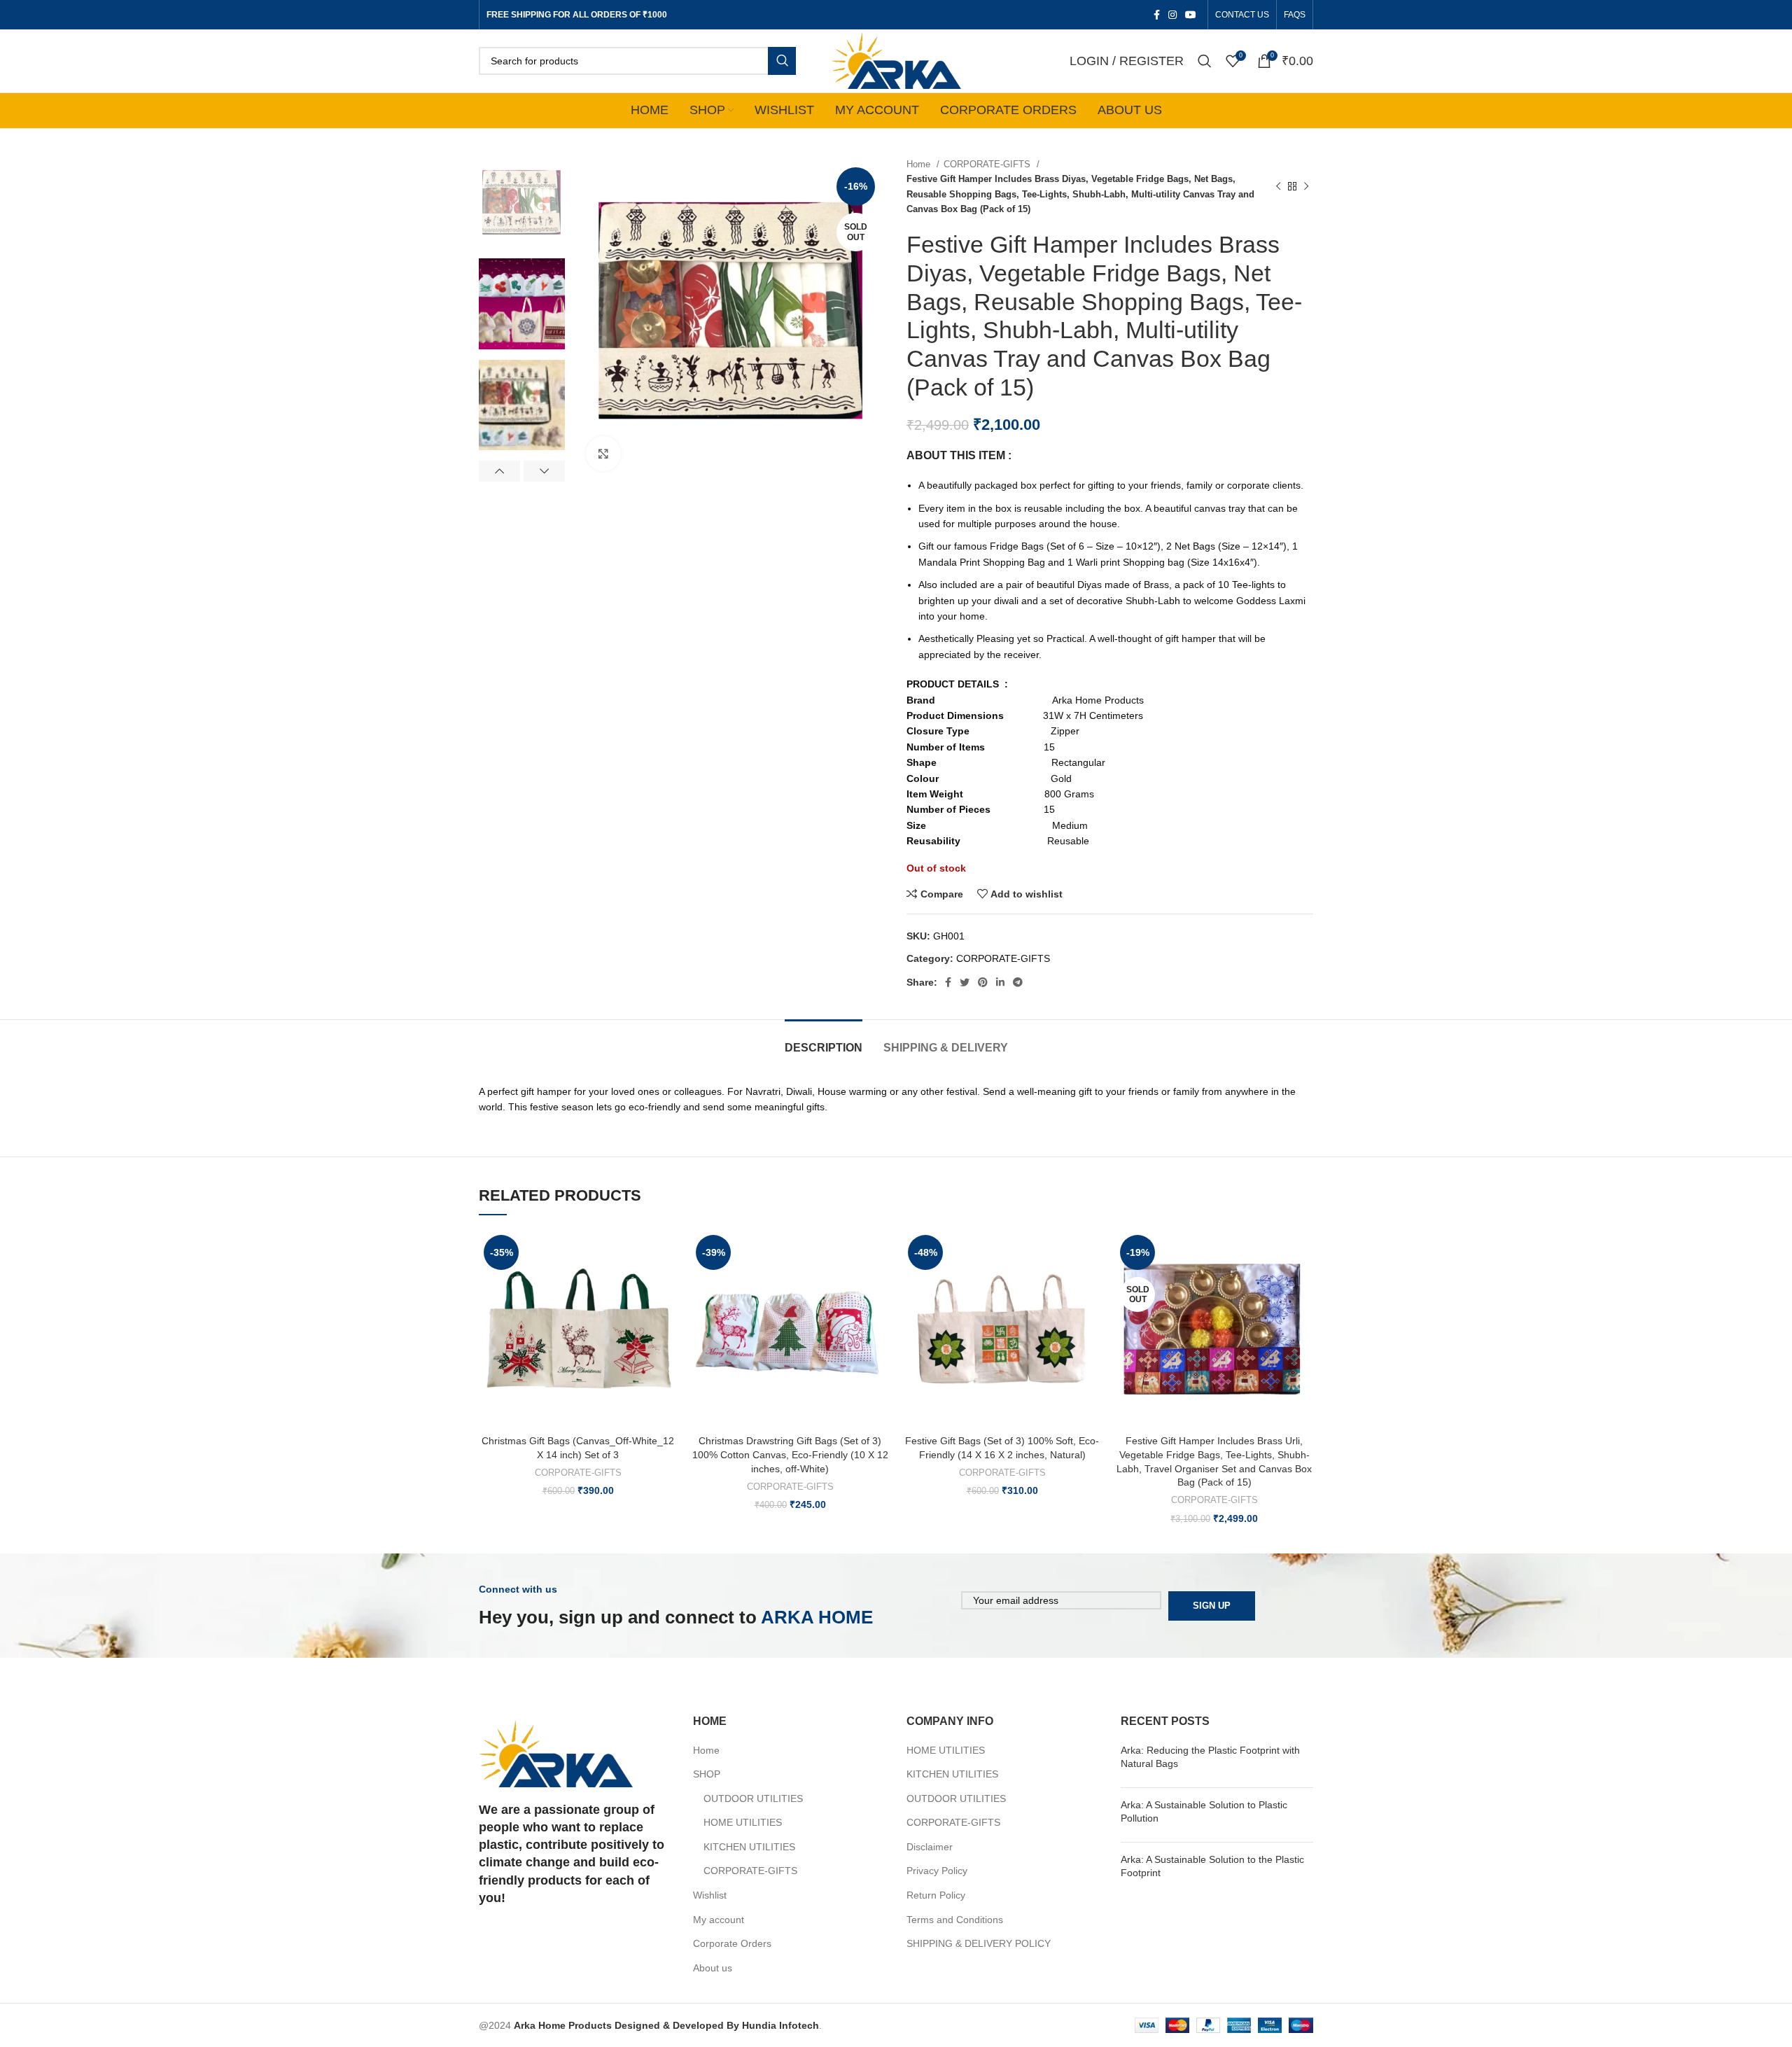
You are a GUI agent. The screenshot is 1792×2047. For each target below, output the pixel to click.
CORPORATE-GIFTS (988, 164)
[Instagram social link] (1172, 15)
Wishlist (710, 1895)
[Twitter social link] (965, 982)
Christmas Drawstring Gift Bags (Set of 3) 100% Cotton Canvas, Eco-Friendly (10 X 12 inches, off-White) (790, 1454)
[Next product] (1306, 187)
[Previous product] (1278, 187)
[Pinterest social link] (983, 982)
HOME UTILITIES (743, 1822)
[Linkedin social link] (1000, 982)
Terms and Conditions (955, 1920)
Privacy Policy (937, 1871)
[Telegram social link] (1018, 982)
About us (713, 1968)
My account (719, 1920)
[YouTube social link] (1191, 15)
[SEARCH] (782, 61)
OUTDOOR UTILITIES (753, 1798)
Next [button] (544, 471)
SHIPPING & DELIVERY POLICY (979, 1943)
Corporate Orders (732, 1943)
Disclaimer (930, 1847)
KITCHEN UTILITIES (749, 1847)
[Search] (1205, 61)
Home (920, 164)
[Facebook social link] (1157, 15)
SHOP (707, 1774)
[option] (522, 202)
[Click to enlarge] (603, 454)
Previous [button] (499, 471)
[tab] (824, 1041)
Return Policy (936, 1895)
